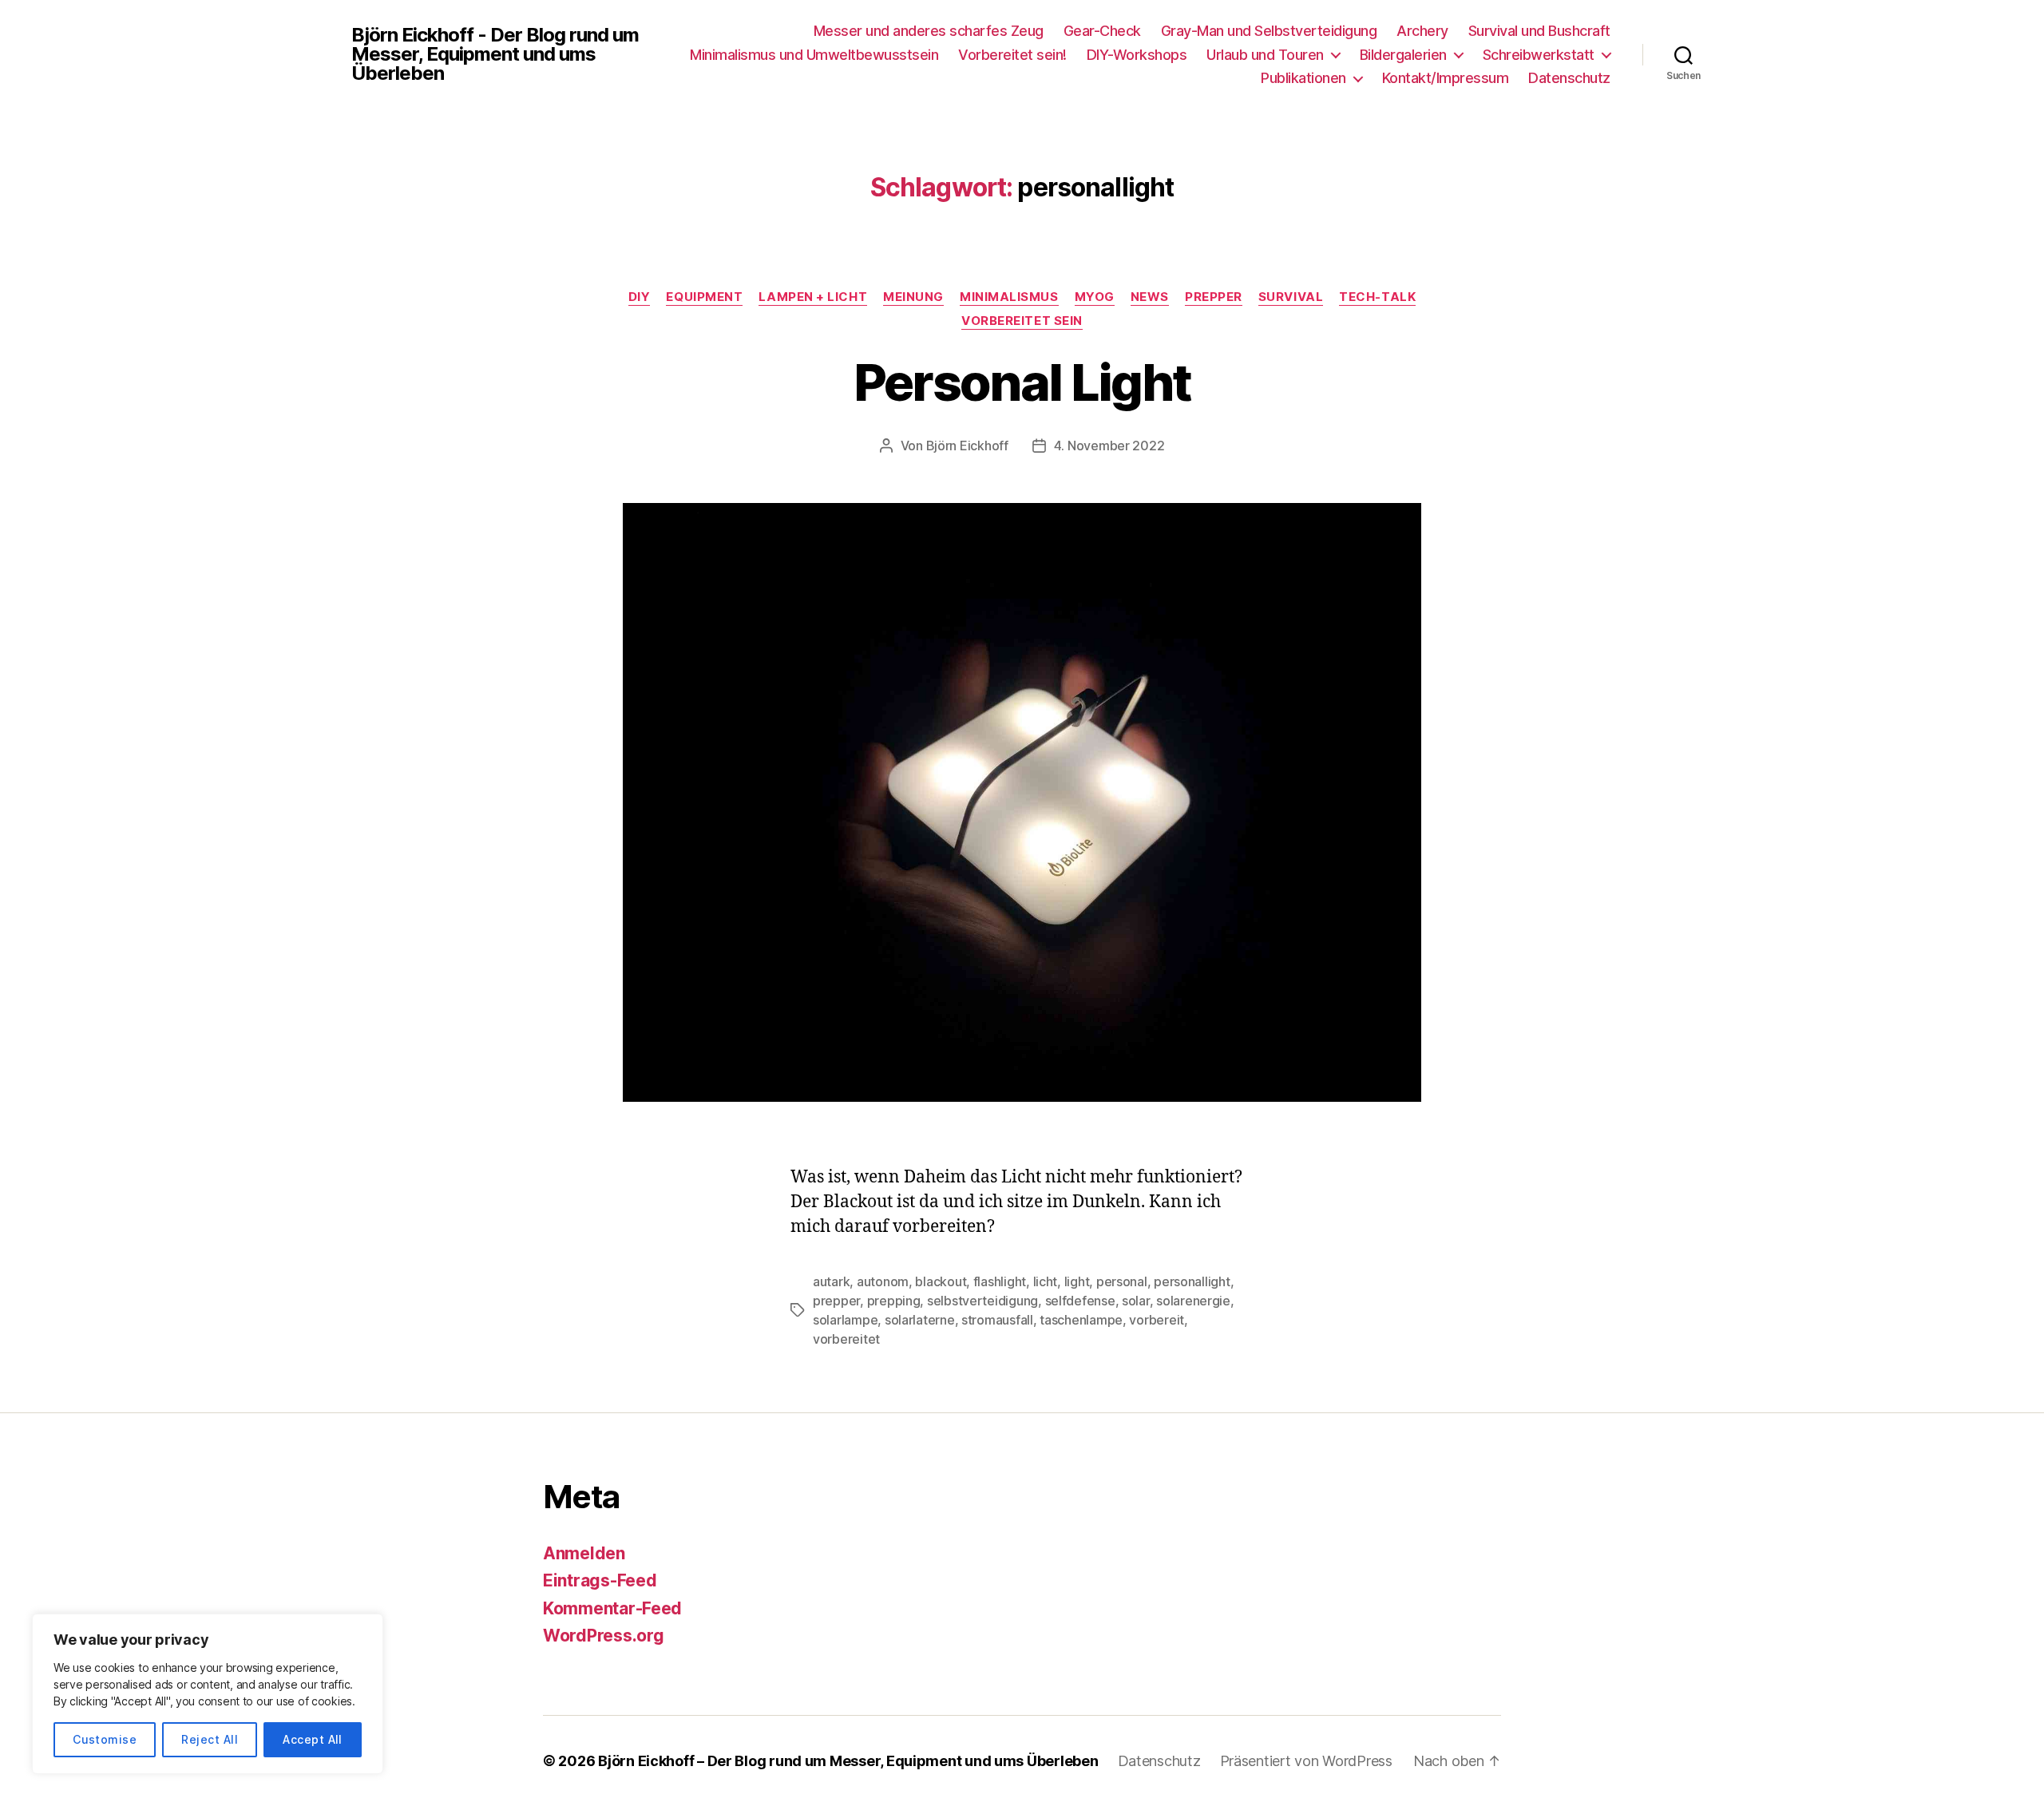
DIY (640, 297)
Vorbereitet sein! (1012, 55)
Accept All (313, 1739)
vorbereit (1157, 1320)
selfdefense (1080, 1301)
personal (1122, 1281)
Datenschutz (1569, 78)
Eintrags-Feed (600, 1580)
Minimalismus (1009, 297)
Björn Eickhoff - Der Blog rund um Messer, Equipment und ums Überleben (495, 54)
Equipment (704, 297)
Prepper (1214, 297)
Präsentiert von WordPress (1306, 1761)
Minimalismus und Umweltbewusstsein (814, 55)
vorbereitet (846, 1339)
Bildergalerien (1403, 55)
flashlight (1000, 1281)
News (1150, 297)
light (1077, 1281)
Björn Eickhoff (967, 446)
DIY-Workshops (1137, 55)
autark (831, 1281)
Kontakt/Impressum (1446, 78)
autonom (883, 1281)
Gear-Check (1102, 31)
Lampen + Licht (813, 297)
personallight (1192, 1281)
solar (1136, 1301)
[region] (208, 1694)
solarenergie (1193, 1301)
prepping (894, 1301)
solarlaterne (920, 1320)
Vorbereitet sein (1022, 321)
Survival (1291, 297)
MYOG (1095, 297)
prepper (836, 1301)
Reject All (210, 1739)
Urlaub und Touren (1265, 55)
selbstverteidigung (982, 1301)
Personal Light (1022, 382)
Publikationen (1303, 78)
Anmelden (584, 1553)
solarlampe (845, 1320)
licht (1046, 1281)
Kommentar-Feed (612, 1608)
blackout (941, 1281)
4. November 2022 (1109, 446)
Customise (105, 1739)
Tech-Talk (1377, 297)
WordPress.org (604, 1636)
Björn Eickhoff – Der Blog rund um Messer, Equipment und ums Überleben (848, 1761)
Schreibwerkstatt (1539, 55)
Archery (1422, 31)
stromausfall (997, 1320)
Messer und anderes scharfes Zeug (929, 31)
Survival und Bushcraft (1539, 31)
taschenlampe (1081, 1320)
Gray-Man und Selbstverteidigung (1269, 31)
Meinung (913, 297)
